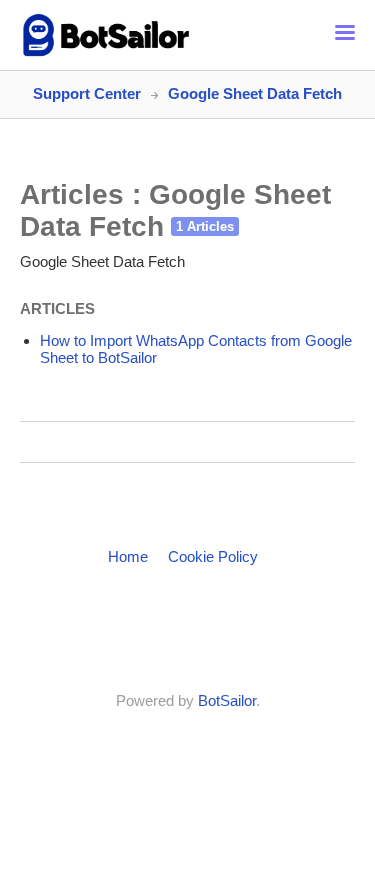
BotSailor (227, 700)
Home (128, 556)
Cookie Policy (213, 556)
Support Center (87, 93)
